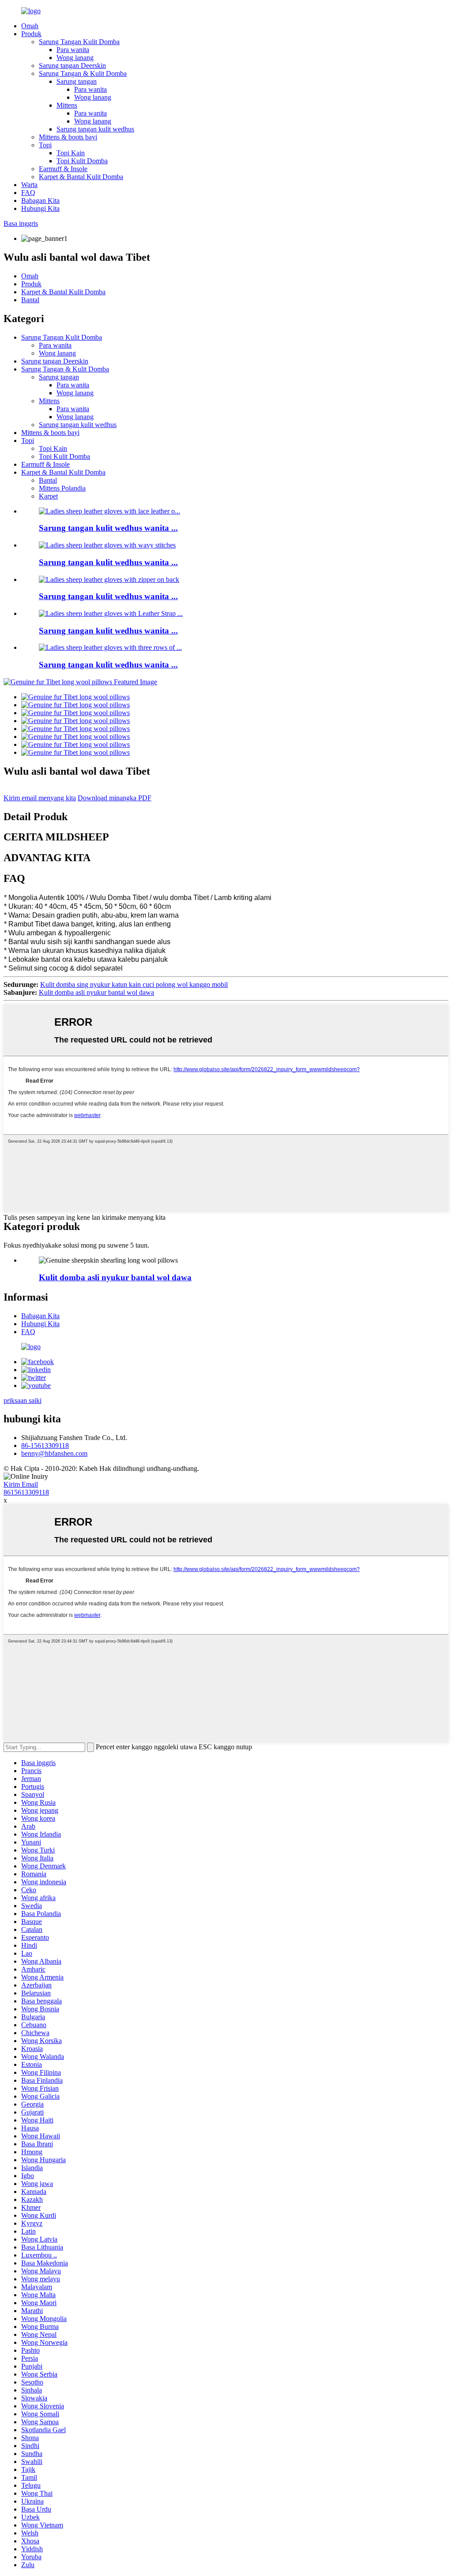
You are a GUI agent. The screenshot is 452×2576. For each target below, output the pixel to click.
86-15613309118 (45, 1445)
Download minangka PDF (115, 798)
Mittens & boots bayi (68, 137)
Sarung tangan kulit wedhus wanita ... (108, 528)
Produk (31, 34)
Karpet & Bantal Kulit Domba (81, 177)
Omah (30, 26)
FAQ (28, 193)
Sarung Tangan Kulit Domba (79, 42)
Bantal (30, 300)
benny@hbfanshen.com (54, 1453)
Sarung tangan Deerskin (72, 66)
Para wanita (73, 50)
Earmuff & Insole (63, 169)
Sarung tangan (77, 81)
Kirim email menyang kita (40, 798)
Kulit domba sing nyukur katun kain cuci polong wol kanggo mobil (134, 984)
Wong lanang (75, 58)
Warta (29, 185)
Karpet (48, 496)
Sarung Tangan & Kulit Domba (83, 73)
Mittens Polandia (62, 488)
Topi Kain (71, 153)
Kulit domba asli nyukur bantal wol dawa (96, 992)
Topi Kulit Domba (82, 161)
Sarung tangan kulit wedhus (95, 129)
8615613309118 (26, 1492)
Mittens (67, 105)
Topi (45, 145)
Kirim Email (21, 1484)
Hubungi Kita (40, 208)
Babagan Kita (40, 201)
